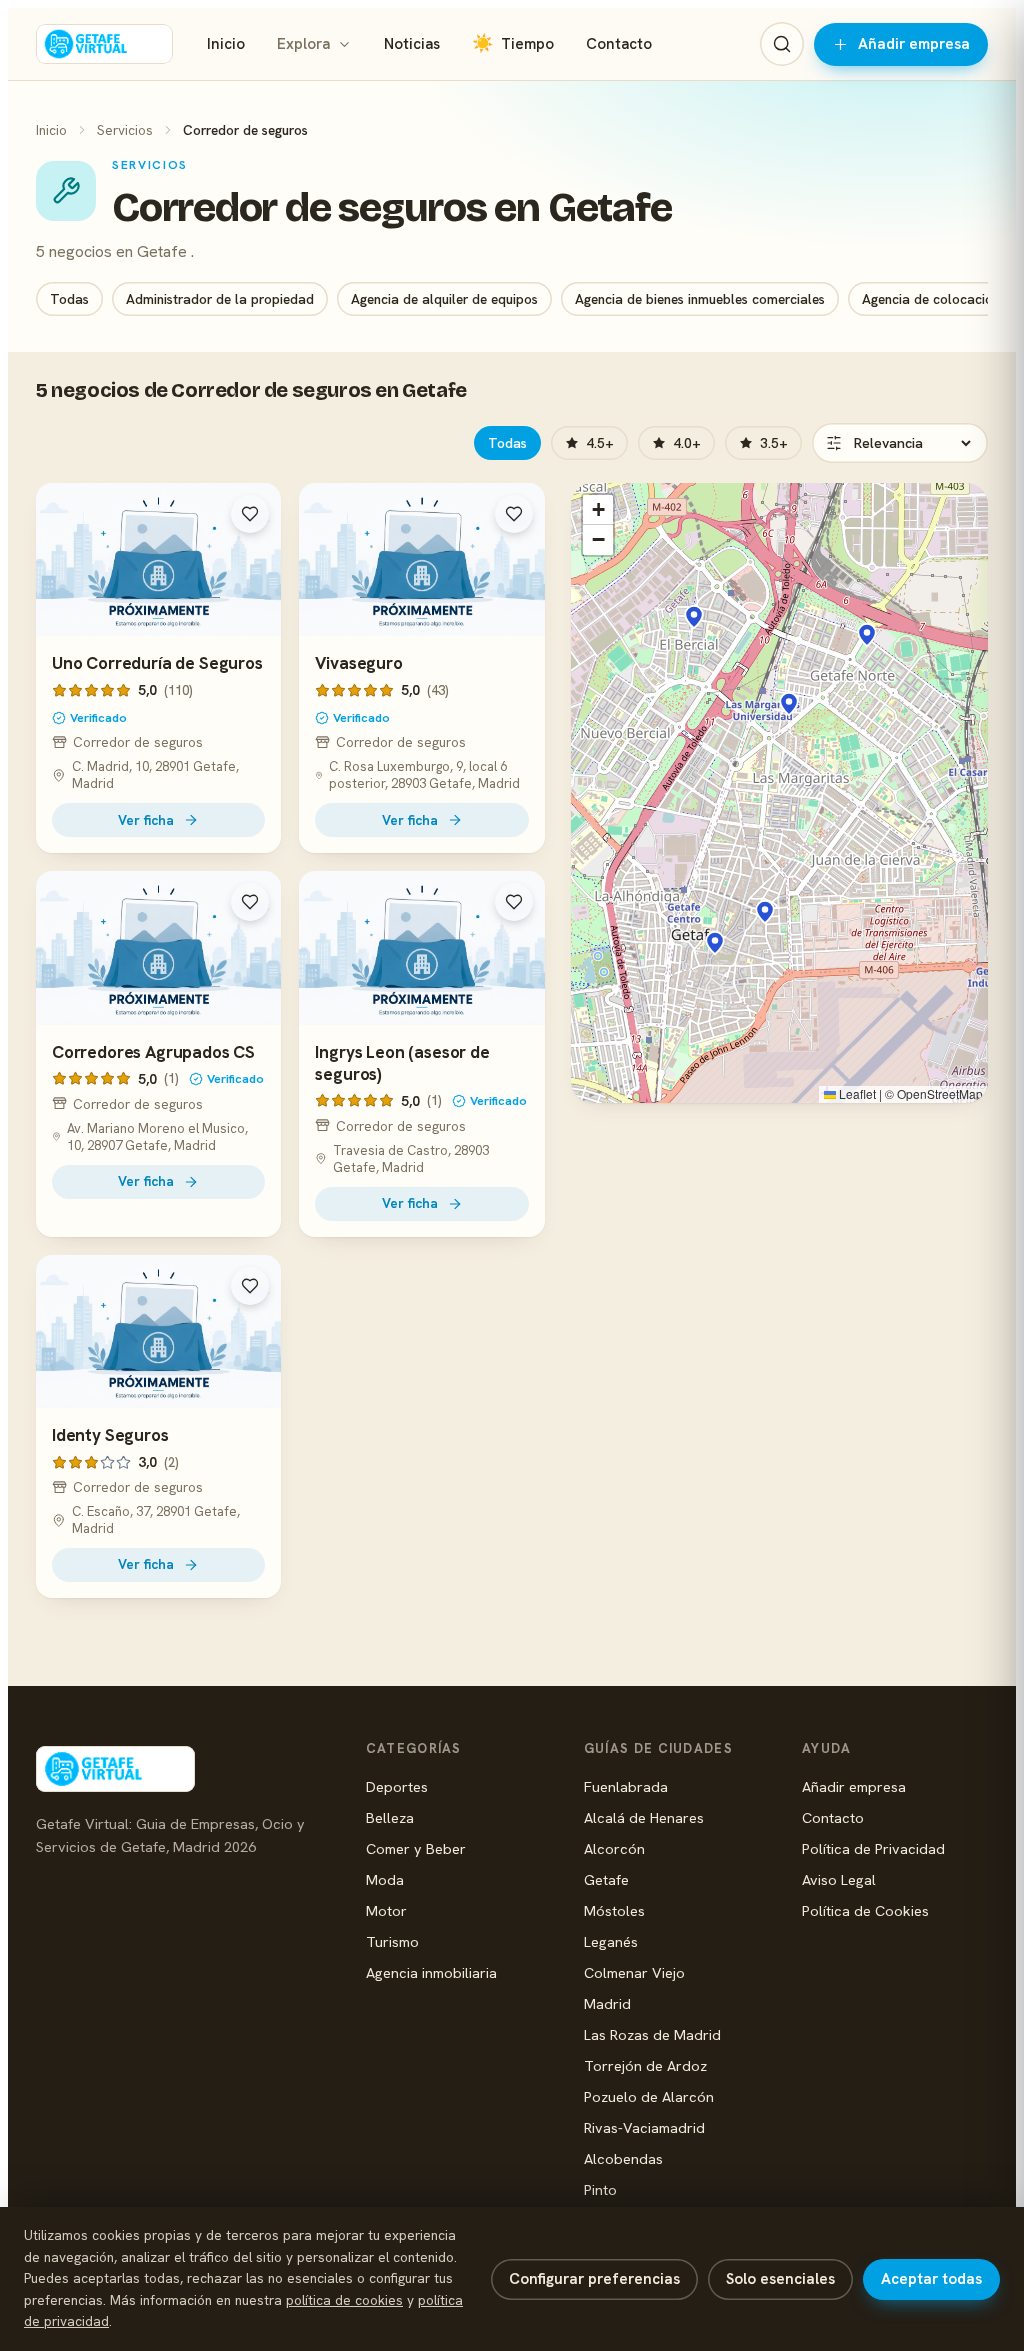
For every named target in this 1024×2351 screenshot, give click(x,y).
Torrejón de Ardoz (645, 2065)
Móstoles (614, 1910)
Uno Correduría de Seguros (157, 663)
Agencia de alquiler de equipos (444, 299)
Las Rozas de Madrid (652, 2034)
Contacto (619, 44)
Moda (385, 1879)
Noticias (412, 44)
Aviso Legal (839, 1879)
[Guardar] (250, 514)
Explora (303, 44)
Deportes (397, 1786)
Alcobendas (623, 2158)
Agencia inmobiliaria (431, 1972)
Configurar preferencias (594, 2279)
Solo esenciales (780, 2279)
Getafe (606, 1879)
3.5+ (774, 443)
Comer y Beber (416, 1848)
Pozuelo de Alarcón (649, 2096)
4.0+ (687, 443)
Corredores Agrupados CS (153, 1052)
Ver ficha (146, 820)
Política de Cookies (865, 1910)
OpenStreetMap (940, 1093)
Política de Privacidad (873, 1848)
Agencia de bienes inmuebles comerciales (700, 299)
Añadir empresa (914, 44)
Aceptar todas (931, 2279)
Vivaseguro (358, 663)
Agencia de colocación (931, 299)
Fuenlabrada (626, 1786)
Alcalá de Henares (644, 1817)
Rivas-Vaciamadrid (644, 2127)
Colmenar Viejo (634, 1972)
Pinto (600, 2189)
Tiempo (513, 43)
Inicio (226, 44)
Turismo (392, 1941)
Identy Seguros (110, 1435)
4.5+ (600, 443)
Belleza (390, 1817)
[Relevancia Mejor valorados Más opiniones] (900, 443)
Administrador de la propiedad (220, 299)
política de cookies (344, 2300)
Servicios (125, 130)
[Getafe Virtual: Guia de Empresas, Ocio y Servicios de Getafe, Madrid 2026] (104, 44)
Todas (69, 299)
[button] (715, 943)
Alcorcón (614, 1848)
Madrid (607, 2003)
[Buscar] (782, 44)
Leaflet (856, 1093)
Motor (386, 1910)
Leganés (611, 1941)
